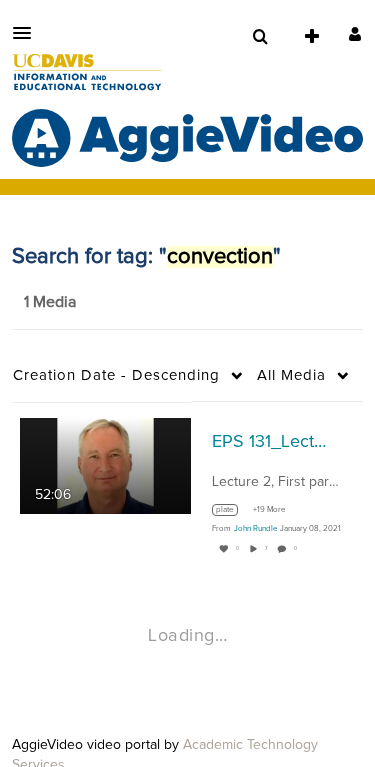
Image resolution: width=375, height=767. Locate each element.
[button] (28, 33)
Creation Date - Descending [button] (116, 375)
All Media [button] (291, 375)
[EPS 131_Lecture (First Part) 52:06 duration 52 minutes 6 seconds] (105, 465)
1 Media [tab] (50, 302)
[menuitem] (260, 37)
